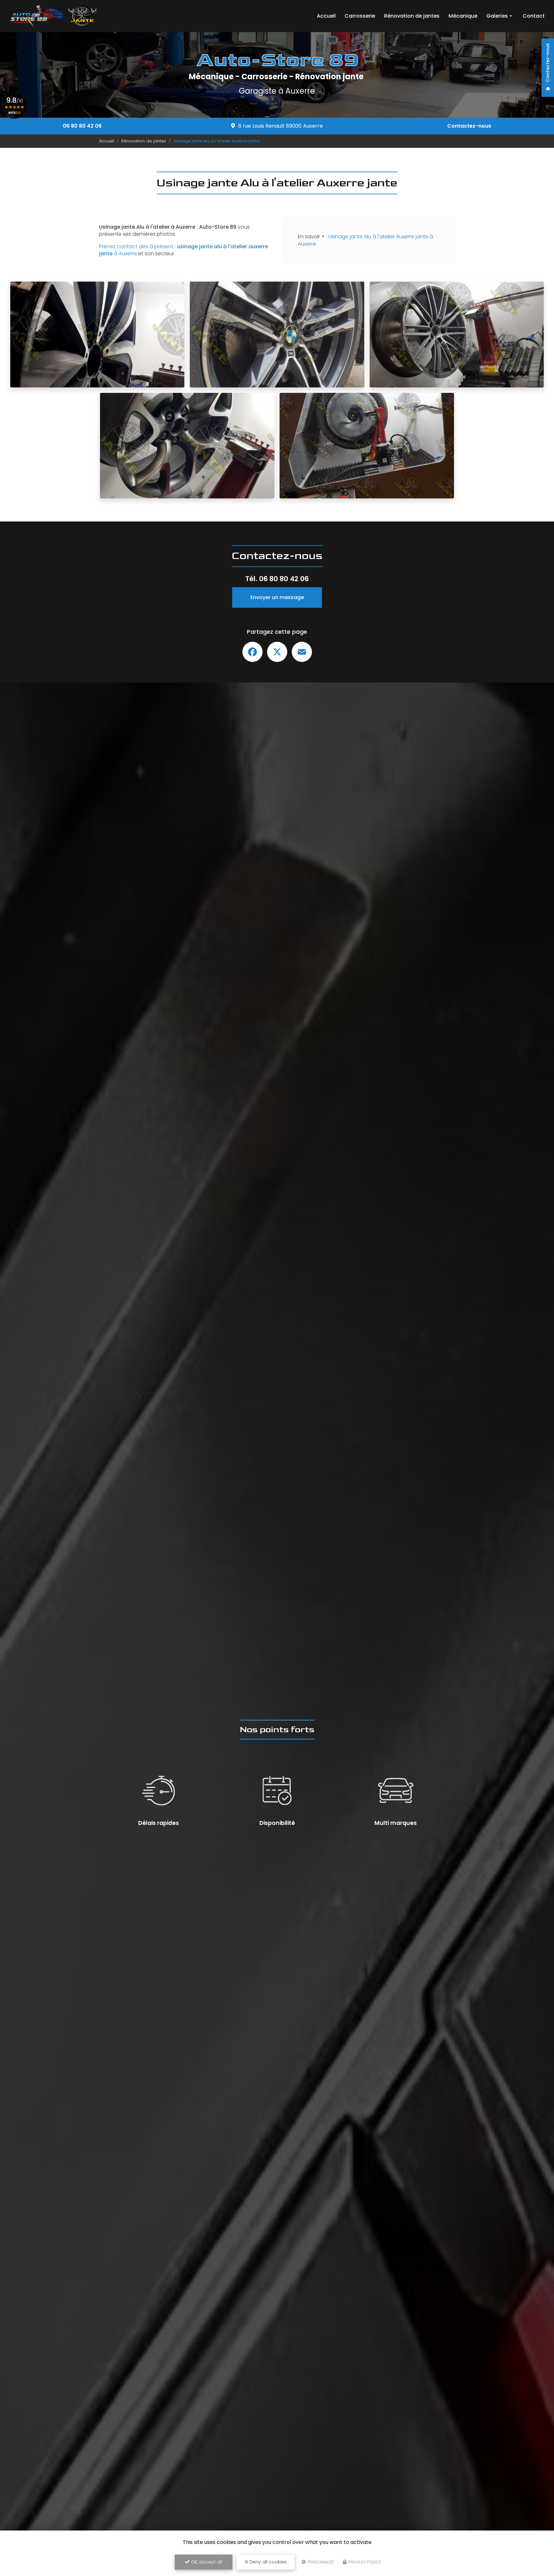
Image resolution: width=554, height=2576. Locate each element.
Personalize (321, 2562)
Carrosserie (360, 16)
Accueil (326, 16)
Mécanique (463, 16)
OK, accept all (206, 2562)
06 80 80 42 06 (82, 126)
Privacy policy (364, 2562)
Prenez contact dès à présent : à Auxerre (184, 250)
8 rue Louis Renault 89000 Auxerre (281, 126)
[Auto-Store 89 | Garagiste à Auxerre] (53, 16)
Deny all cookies (267, 2562)
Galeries (497, 16)
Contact (534, 16)
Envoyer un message (277, 597)
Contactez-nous (469, 126)
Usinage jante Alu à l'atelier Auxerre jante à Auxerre (365, 240)
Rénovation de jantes (412, 16)
